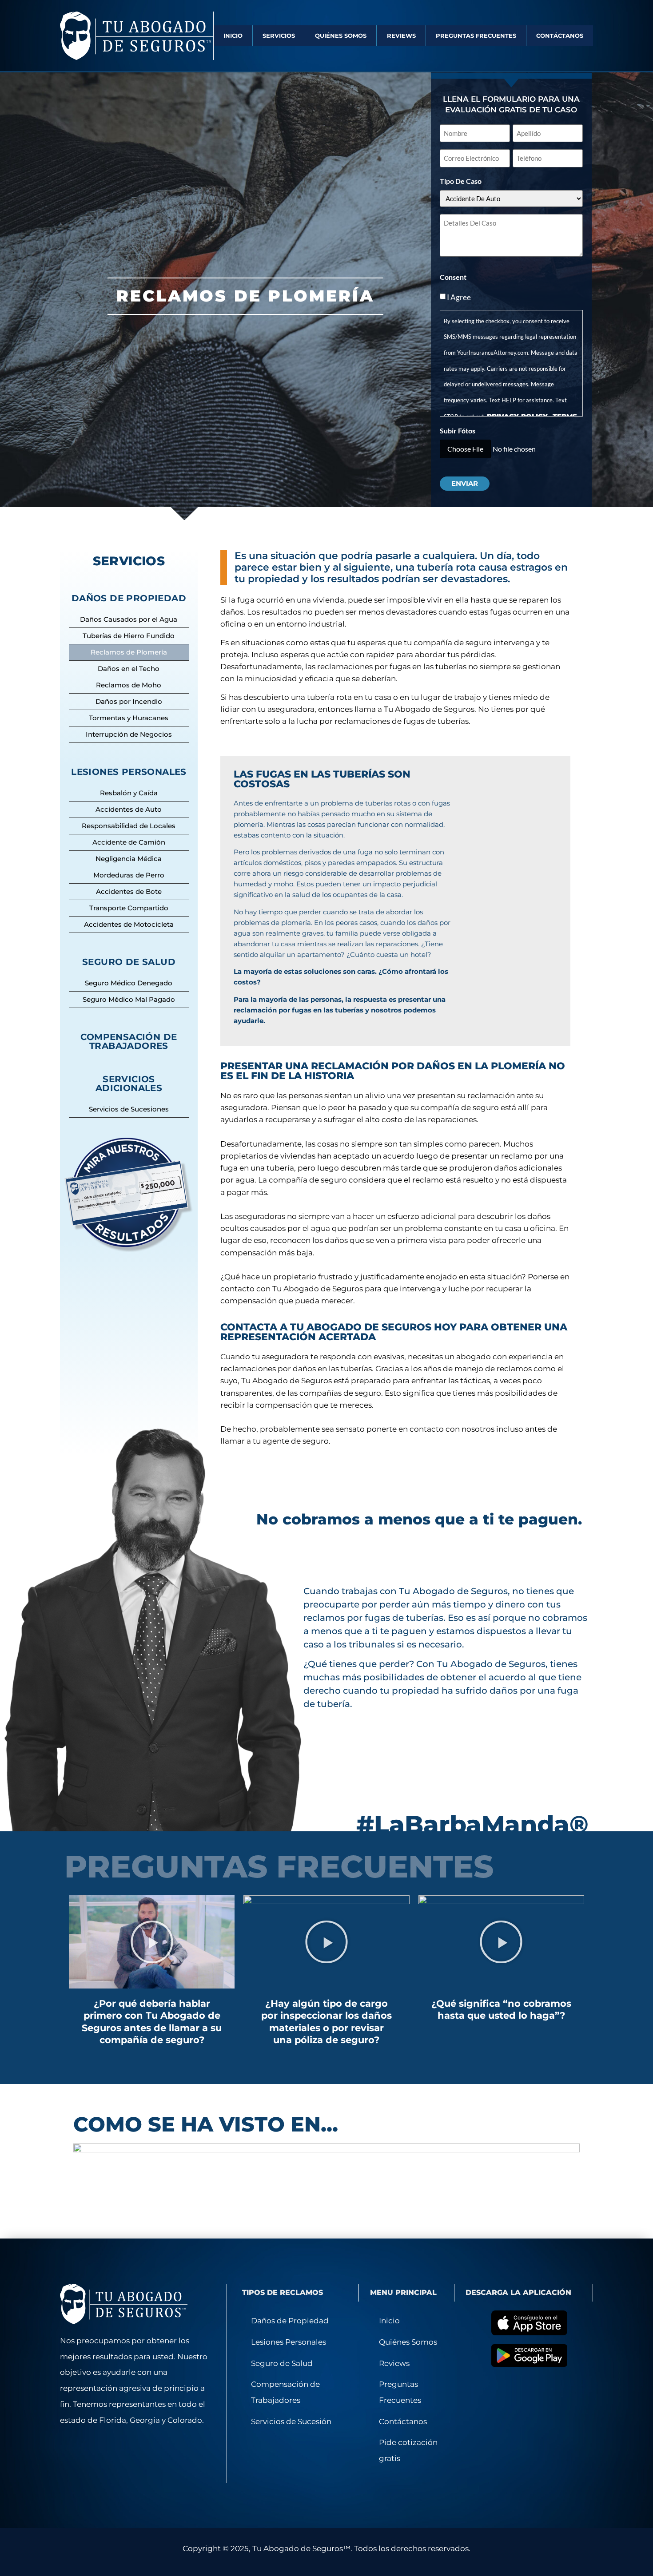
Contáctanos (560, 36)
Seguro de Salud (282, 2363)
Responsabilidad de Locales (129, 826)
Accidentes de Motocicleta (129, 924)
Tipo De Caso (461, 181)
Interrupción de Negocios (129, 734)
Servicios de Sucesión (291, 2421)
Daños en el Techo (129, 669)
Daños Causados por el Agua (129, 619)
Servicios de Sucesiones (129, 1109)
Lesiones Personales (289, 2342)
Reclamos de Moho (129, 685)
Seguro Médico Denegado (129, 983)
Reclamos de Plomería (129, 652)
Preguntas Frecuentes (476, 36)
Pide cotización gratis (408, 2450)
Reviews (401, 36)
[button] (152, 1942)
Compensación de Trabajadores (129, 1041)
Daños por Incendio (129, 701)
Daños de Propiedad (290, 2321)
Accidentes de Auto (129, 809)
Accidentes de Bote (129, 891)
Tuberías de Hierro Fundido (129, 636)
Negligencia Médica (129, 859)
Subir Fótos (458, 431)
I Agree (459, 297)
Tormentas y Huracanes (129, 718)
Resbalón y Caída (129, 793)
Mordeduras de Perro (129, 875)
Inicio (233, 36)
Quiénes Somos (341, 36)
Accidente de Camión (129, 842)
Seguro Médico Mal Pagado (129, 999)
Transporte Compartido (129, 908)
